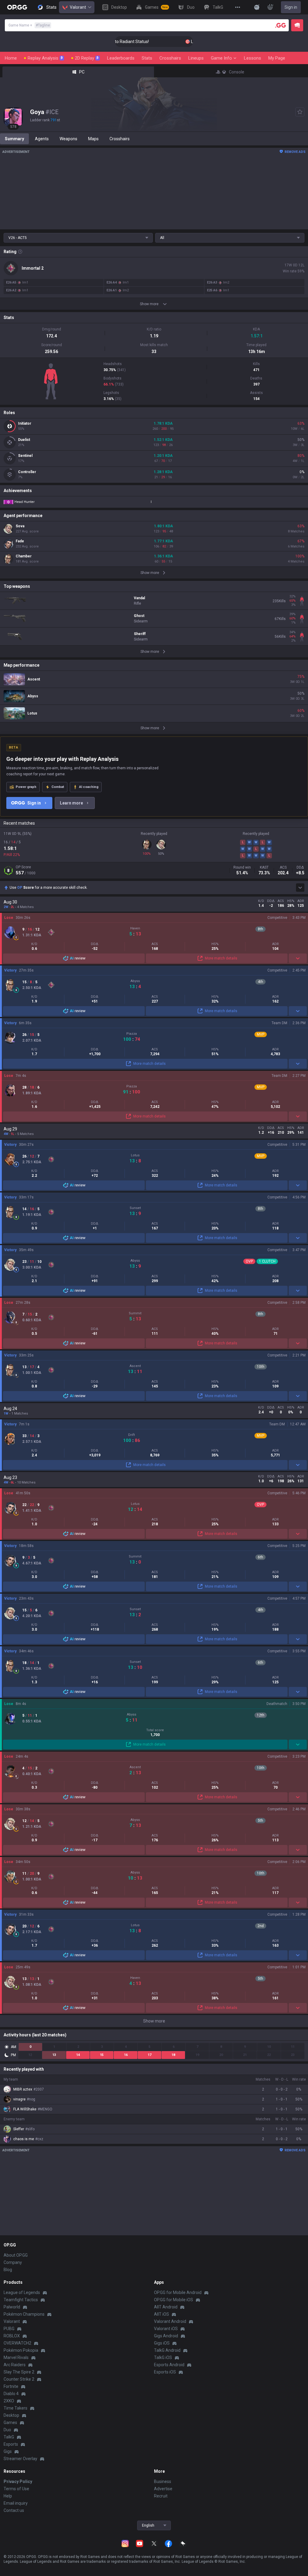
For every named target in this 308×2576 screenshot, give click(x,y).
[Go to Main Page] (17, 7)
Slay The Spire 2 (19, 2372)
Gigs (8, 2451)
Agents (42, 139)
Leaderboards (121, 58)
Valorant (78, 7)
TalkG (9, 2437)
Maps (93, 139)
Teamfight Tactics (21, 2300)
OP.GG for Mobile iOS (174, 2300)
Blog (8, 2270)
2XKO (9, 2401)
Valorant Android (170, 2321)
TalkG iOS (163, 2357)
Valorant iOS (166, 2329)
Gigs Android (166, 2336)
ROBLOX (12, 2336)
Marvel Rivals (16, 2357)
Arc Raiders (15, 2365)
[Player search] (281, 25)
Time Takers (15, 2408)
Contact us (14, 2510)
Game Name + (29, 25)
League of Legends (22, 2292)
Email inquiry (16, 2503)
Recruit (161, 2496)
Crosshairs (170, 58)
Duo (7, 2430)
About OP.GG (16, 2255)
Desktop (11, 2415)
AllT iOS (162, 2314)
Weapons (68, 139)
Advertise (163, 2489)
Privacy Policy (18, 2481)
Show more (154, 2021)
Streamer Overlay (20, 2459)
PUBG (9, 2329)
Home (11, 58)
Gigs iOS (162, 2343)
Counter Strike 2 (19, 2379)
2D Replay (87, 58)
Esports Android (169, 2365)
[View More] (238, 7)
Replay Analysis (45, 58)
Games (10, 2423)
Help (8, 2496)
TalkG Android (167, 2350)
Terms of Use (16, 2489)
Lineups (196, 58)
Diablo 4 (11, 2394)
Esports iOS (165, 2372)
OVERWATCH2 (17, 2343)
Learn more (71, 803)
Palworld (12, 2307)
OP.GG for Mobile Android (178, 2292)
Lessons (253, 58)
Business (163, 2481)
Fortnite (11, 2386)
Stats (147, 58)
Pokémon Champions (24, 2314)
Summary (14, 139)
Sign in (291, 7)
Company (13, 2262)
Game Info (221, 58)
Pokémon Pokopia (21, 2350)
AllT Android (166, 2307)
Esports (11, 2444)
